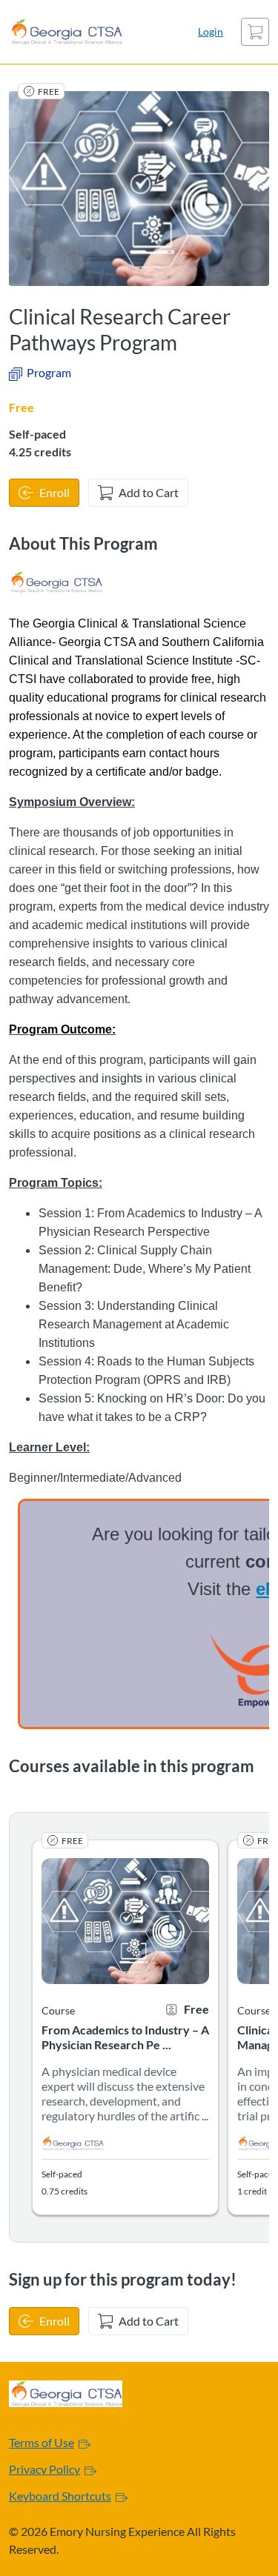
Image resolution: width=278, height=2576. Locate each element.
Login (211, 31)
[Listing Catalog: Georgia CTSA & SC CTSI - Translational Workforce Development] (56, 582)
